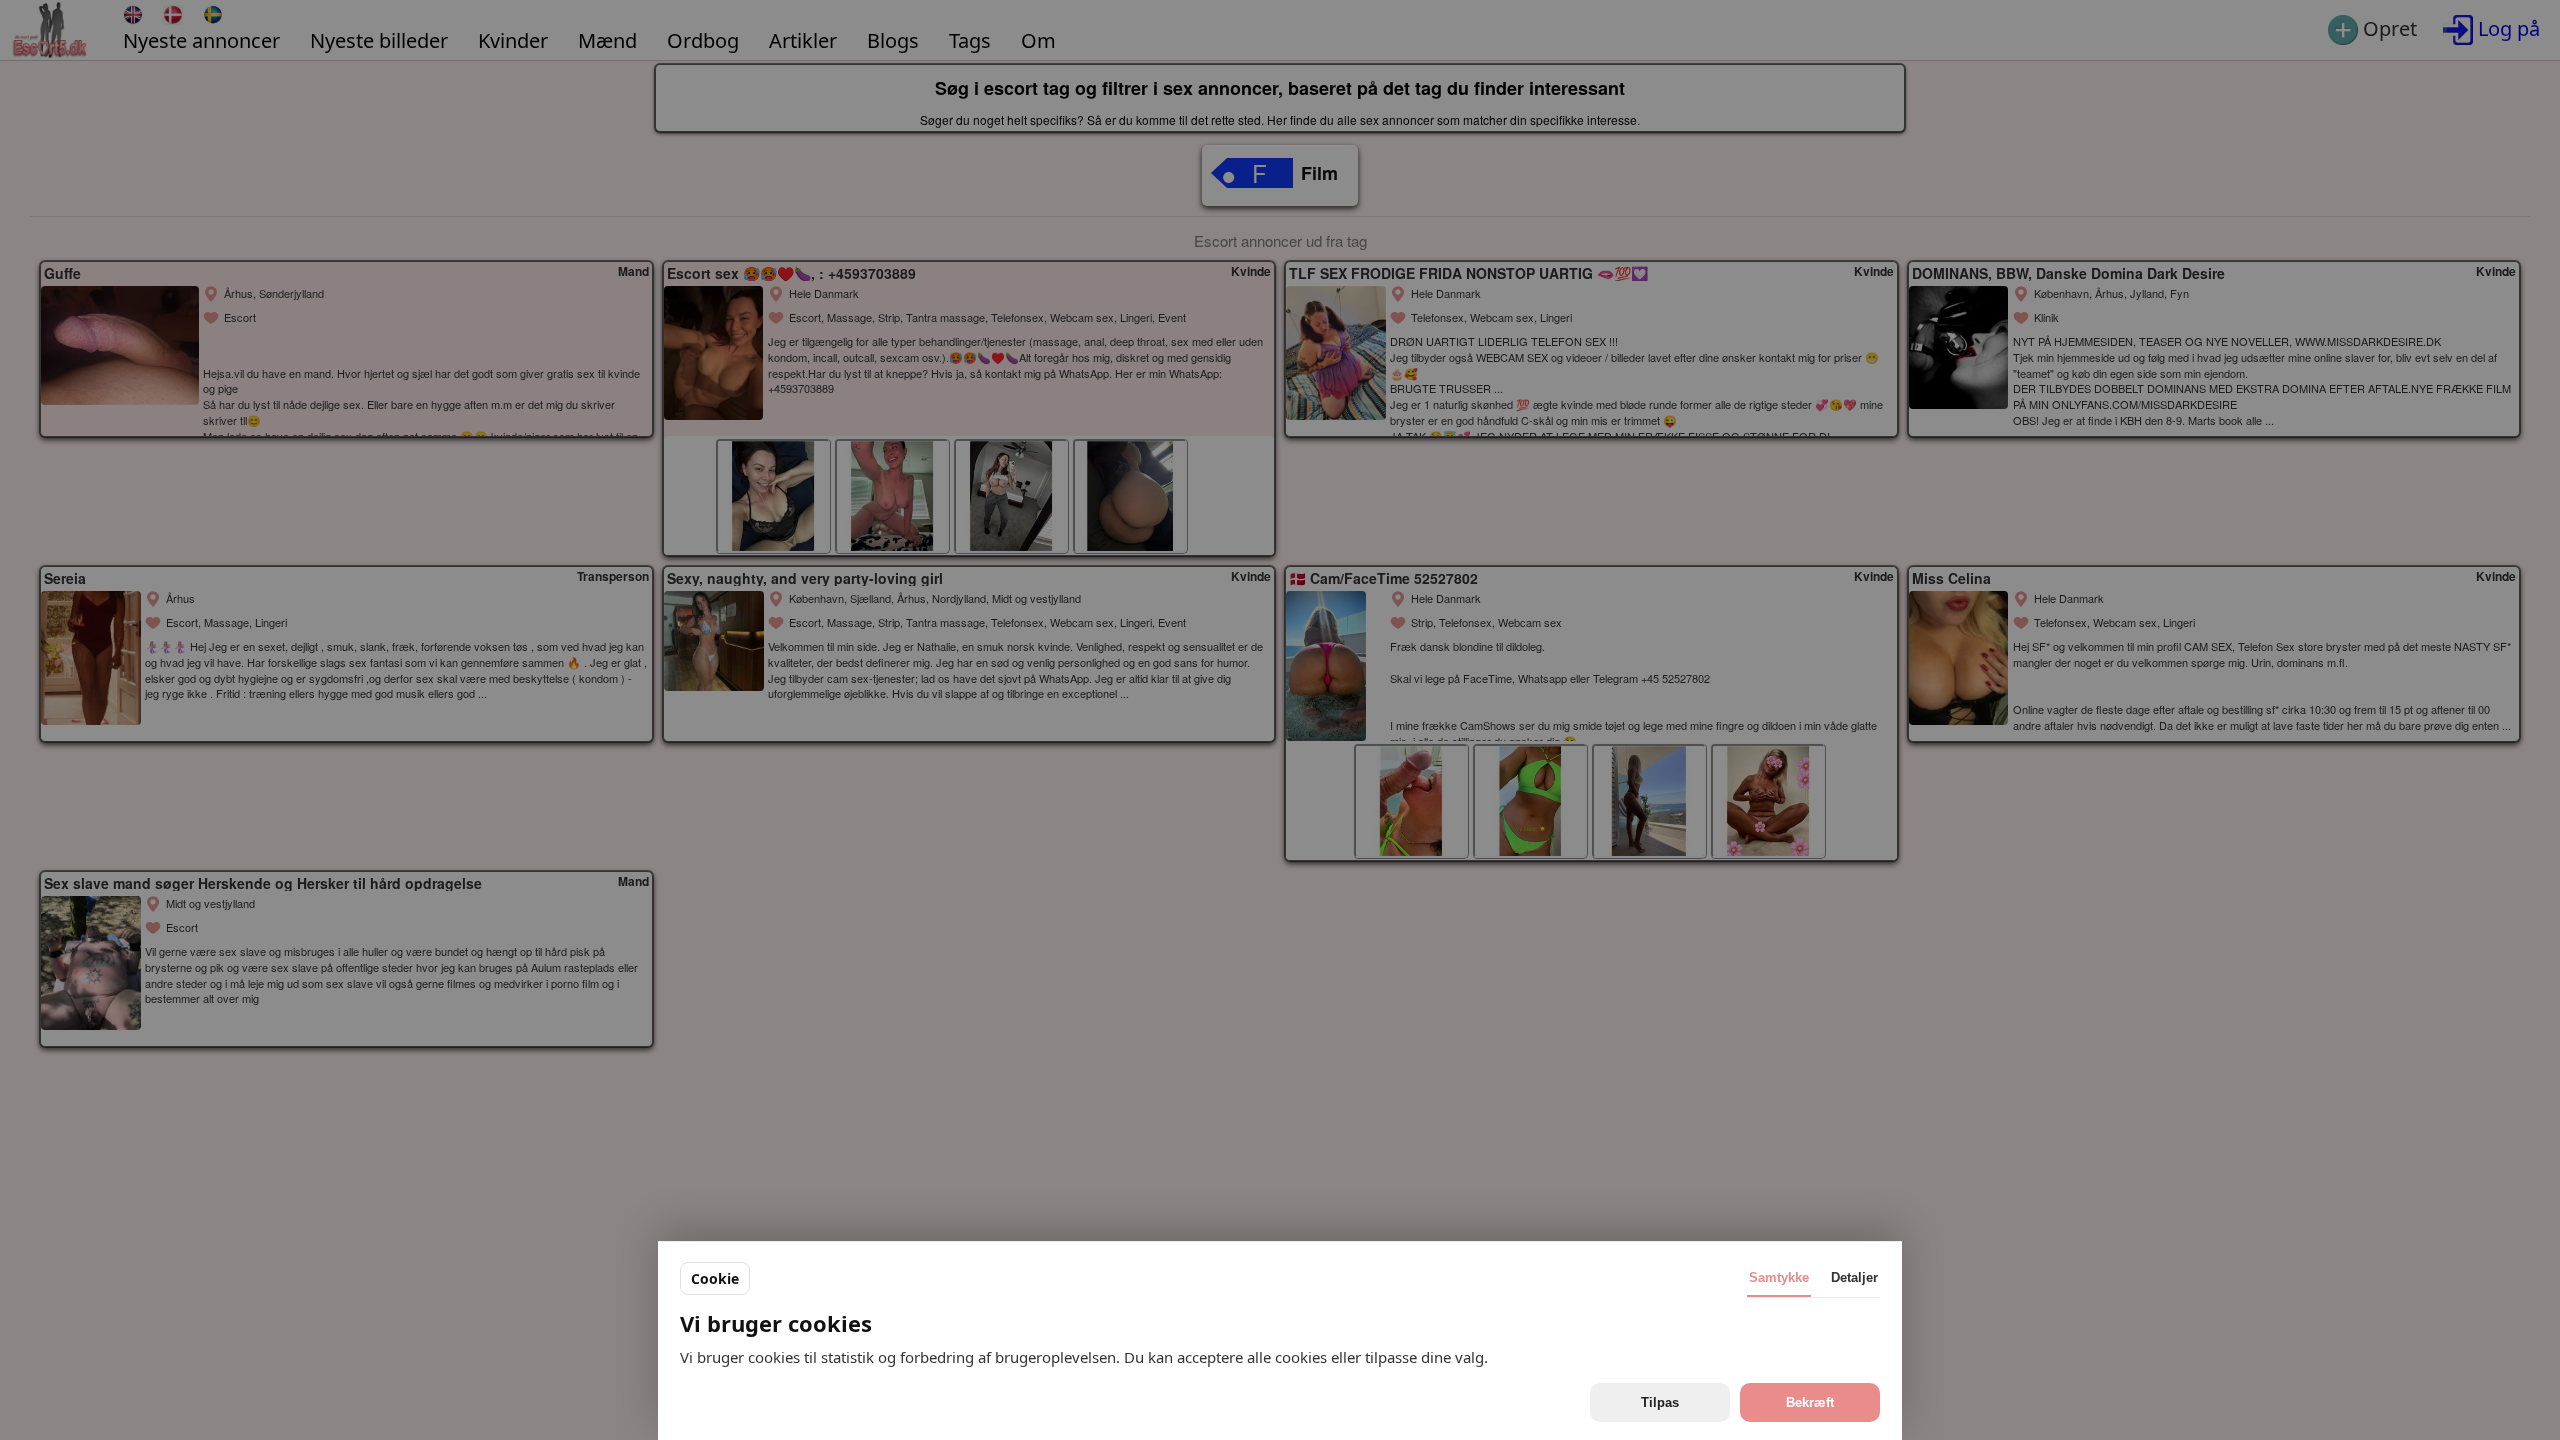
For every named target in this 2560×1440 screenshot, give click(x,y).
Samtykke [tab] (1779, 1277)
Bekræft (1810, 1402)
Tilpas (1660, 1402)
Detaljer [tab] (1854, 1277)
